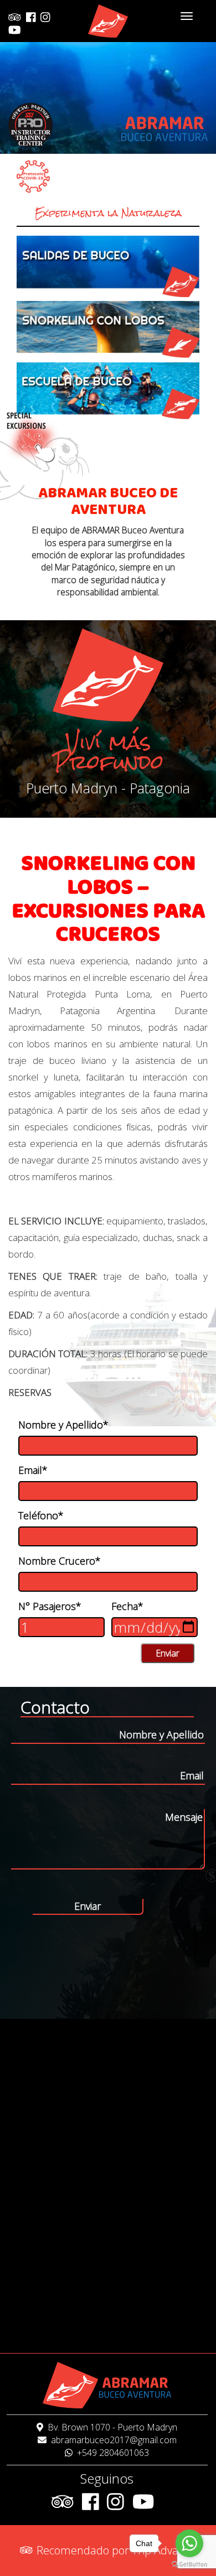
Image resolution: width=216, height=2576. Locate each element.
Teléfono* (41, 1515)
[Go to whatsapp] (189, 2543)
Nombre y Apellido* (63, 1425)
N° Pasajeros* (50, 1606)
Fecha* (127, 1606)
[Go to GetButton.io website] (189, 2565)
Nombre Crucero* (60, 1561)
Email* (33, 1470)
